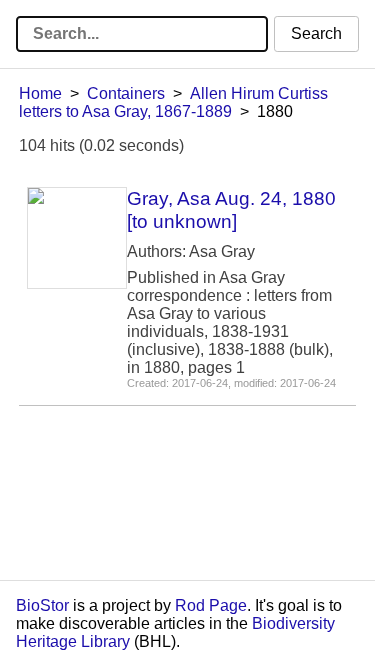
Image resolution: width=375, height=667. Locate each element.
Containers (126, 93)
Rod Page (211, 605)
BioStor (42, 605)
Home (40, 93)
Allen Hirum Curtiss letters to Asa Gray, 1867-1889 (173, 102)
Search (316, 33)
